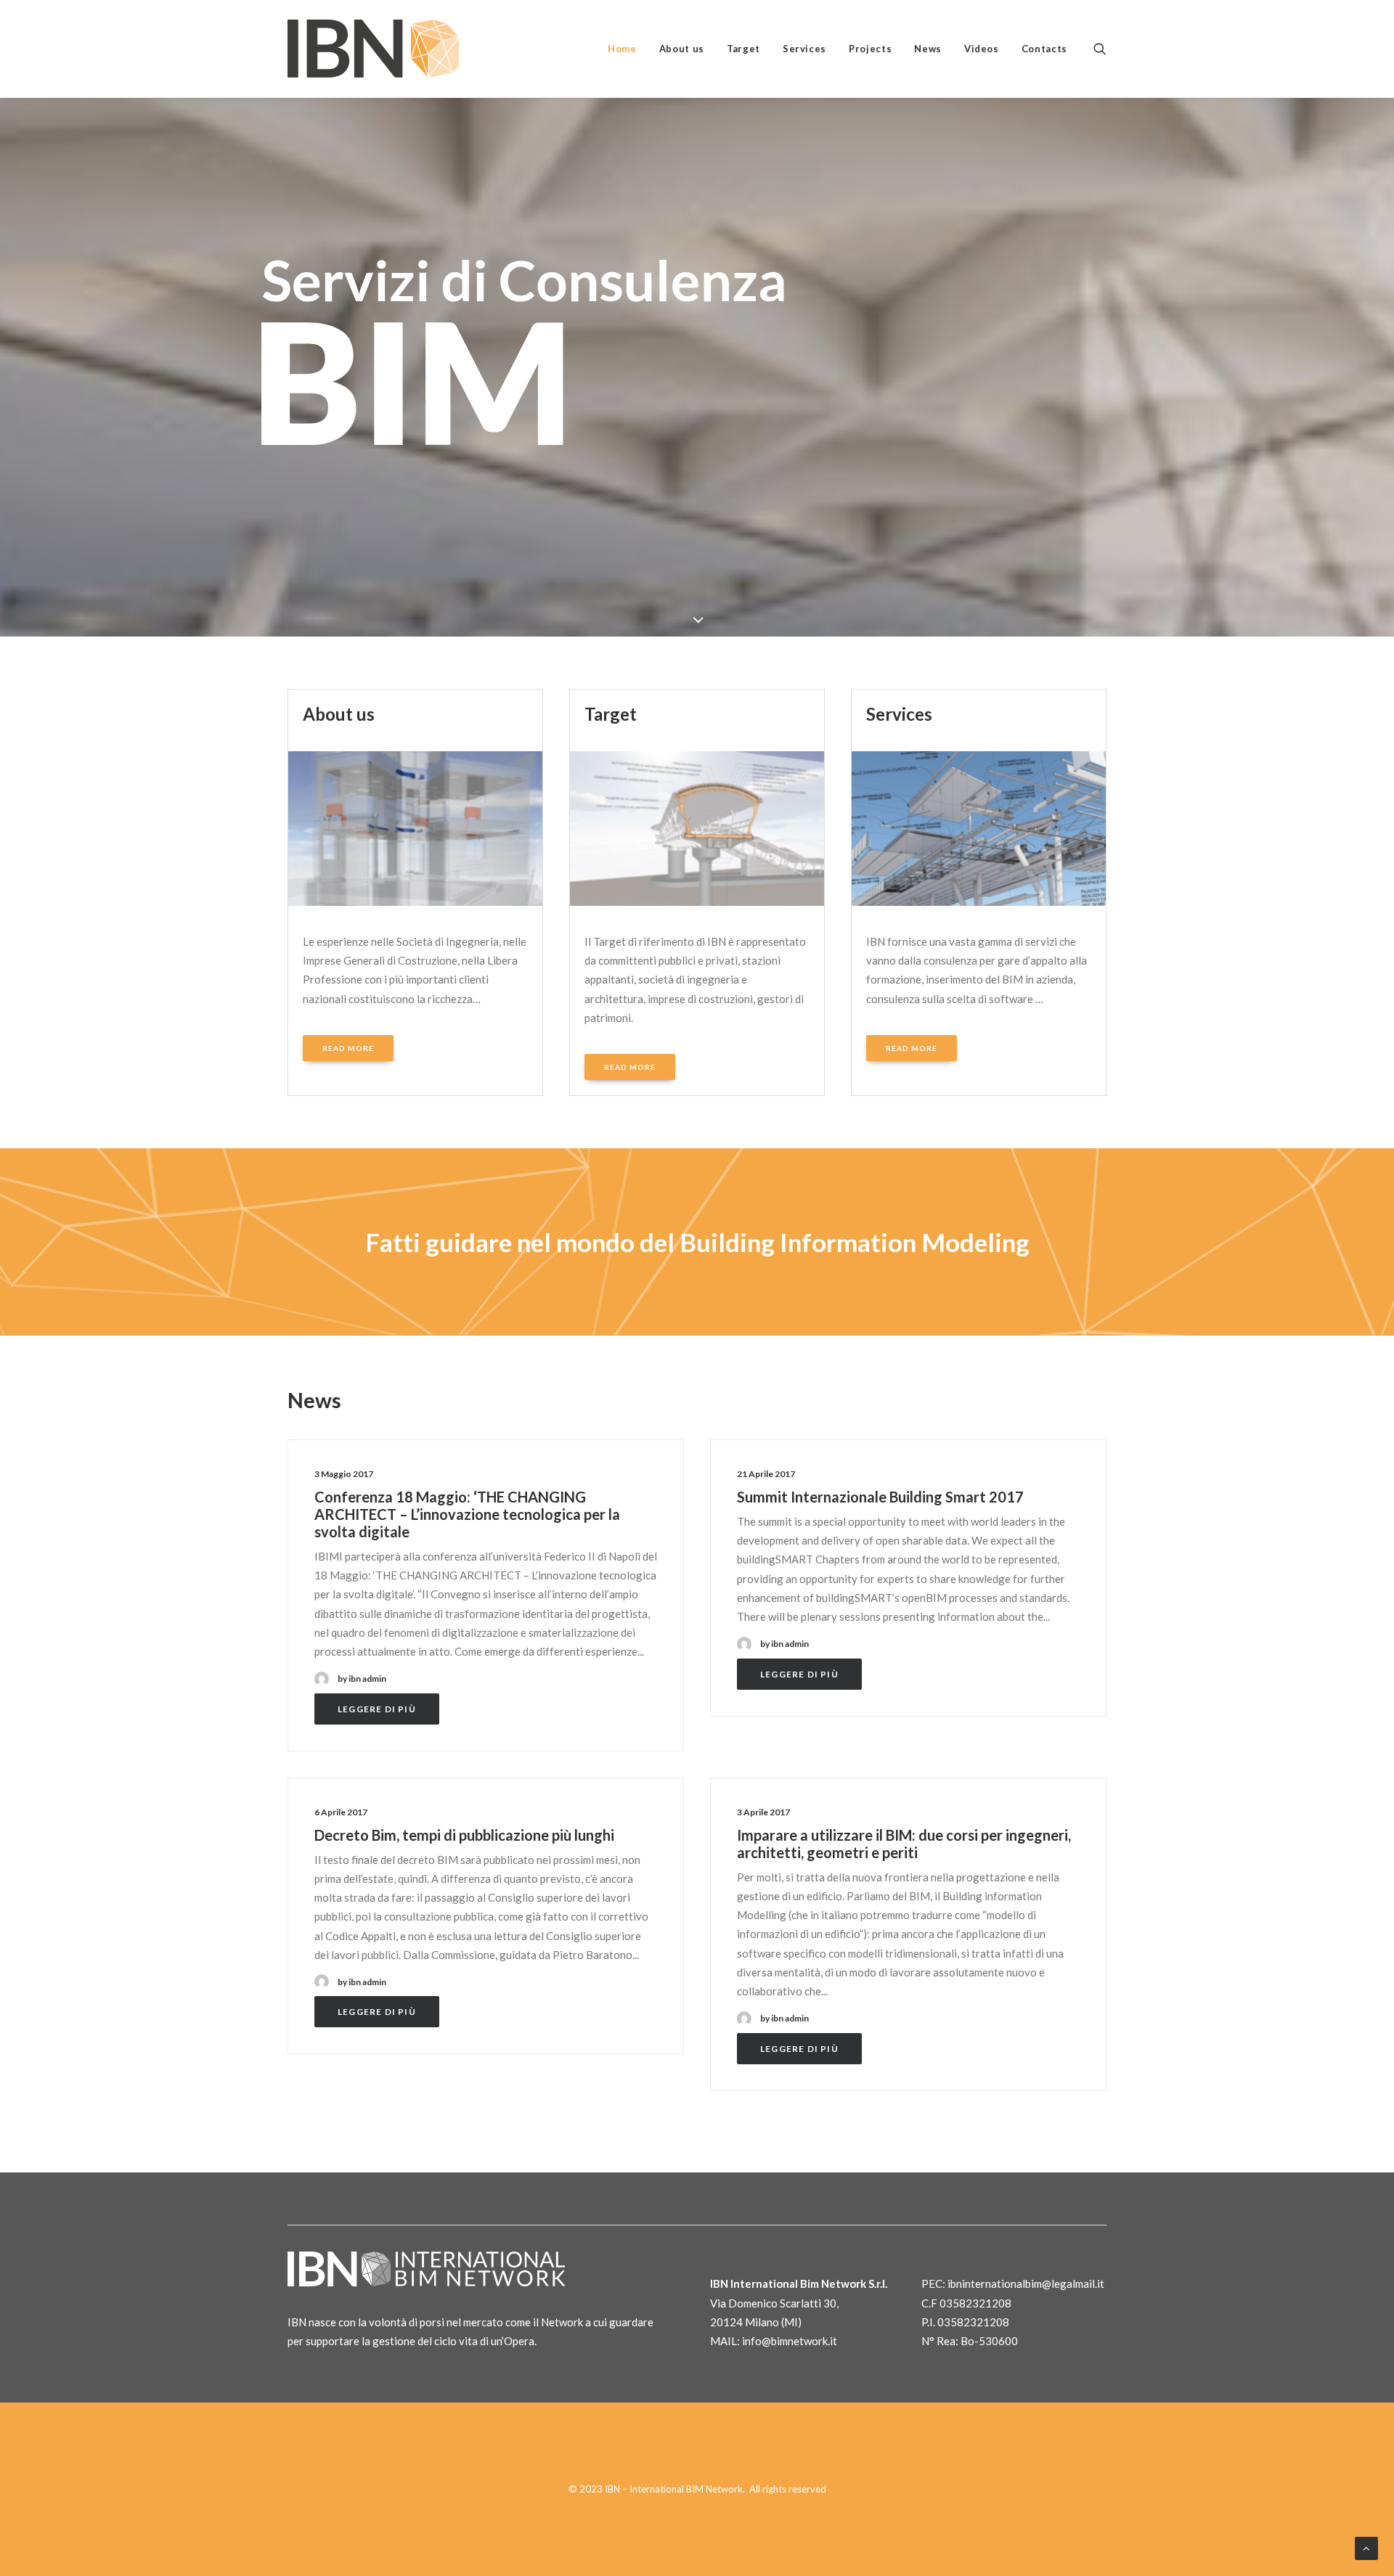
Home (622, 49)
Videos (982, 49)
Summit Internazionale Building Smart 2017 (880, 1497)
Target (743, 49)
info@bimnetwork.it (790, 2341)
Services (804, 49)
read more (348, 1048)
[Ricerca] (1100, 49)
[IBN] (373, 49)
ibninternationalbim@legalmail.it (1026, 2283)
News (928, 49)
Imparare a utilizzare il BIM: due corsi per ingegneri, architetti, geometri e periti (904, 1844)
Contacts (1044, 49)
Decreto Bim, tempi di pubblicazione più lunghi (464, 1835)
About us (682, 49)
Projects (870, 49)
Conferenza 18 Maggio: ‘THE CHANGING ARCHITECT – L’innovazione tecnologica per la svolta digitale (467, 1514)
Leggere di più (377, 1709)
